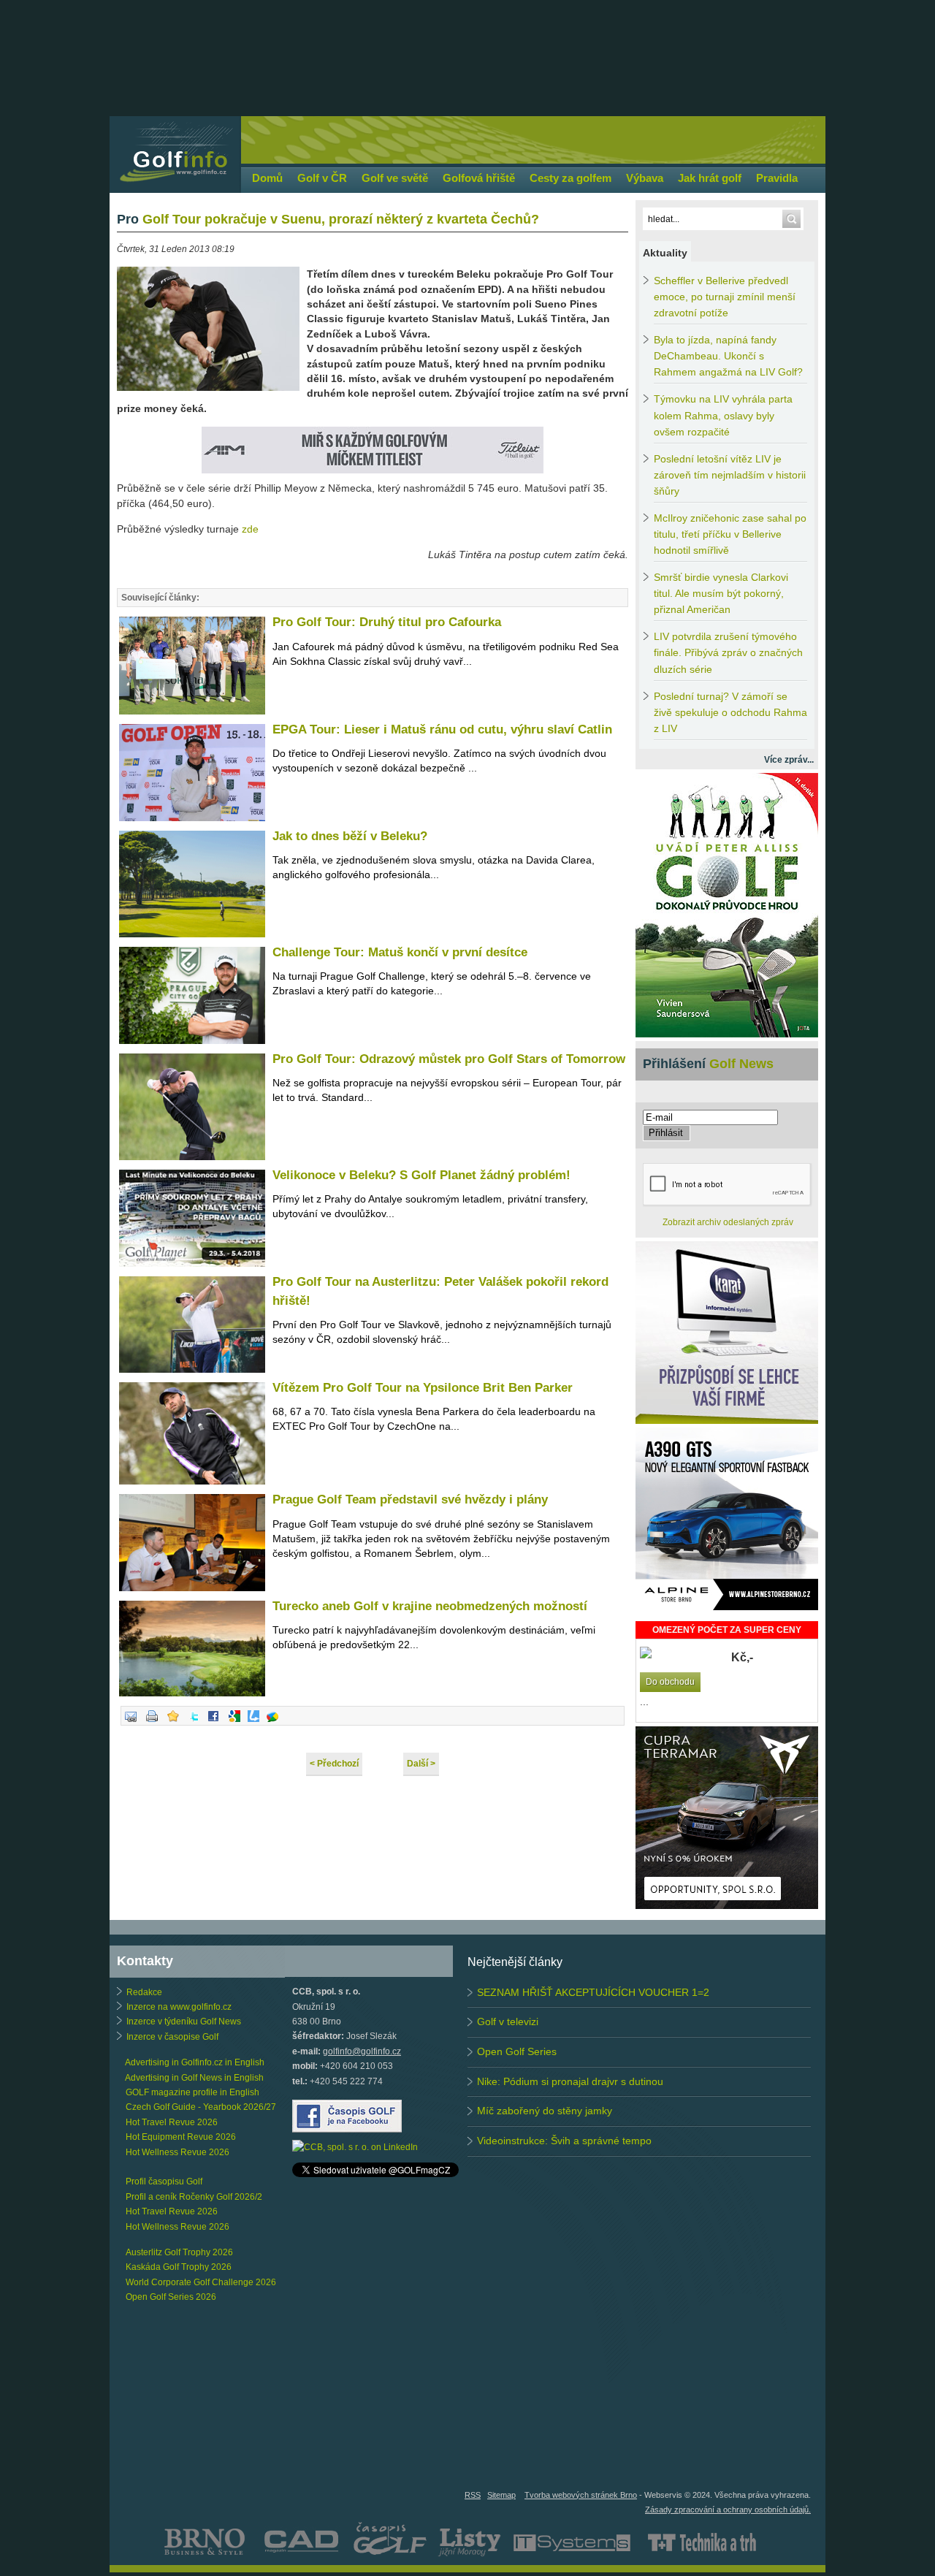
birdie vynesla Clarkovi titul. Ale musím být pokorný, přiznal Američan (721, 594)
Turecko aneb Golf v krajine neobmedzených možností (430, 1606)
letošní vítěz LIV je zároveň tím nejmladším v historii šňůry (730, 475)
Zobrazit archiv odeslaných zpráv (728, 1222)
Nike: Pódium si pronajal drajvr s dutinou (570, 2081)
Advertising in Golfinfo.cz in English (195, 2062)
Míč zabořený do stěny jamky (545, 2111)
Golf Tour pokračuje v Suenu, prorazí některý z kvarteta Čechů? (328, 219)
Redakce (144, 1992)
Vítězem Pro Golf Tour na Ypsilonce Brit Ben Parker (423, 1388)
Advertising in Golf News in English (194, 2078)
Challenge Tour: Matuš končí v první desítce (400, 952)
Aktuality (665, 253)
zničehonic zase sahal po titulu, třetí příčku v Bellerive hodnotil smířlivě (730, 534)
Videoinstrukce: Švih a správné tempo (564, 2141)
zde (250, 529)
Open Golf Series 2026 (171, 2297)
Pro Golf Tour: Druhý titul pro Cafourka (389, 622)
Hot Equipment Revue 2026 (181, 2137)
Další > (421, 1764)
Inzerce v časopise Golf (172, 2037)
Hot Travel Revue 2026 (172, 2122)
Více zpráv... (789, 760)
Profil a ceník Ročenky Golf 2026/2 (194, 2197)
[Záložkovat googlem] (234, 1723)
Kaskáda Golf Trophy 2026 (179, 2267)
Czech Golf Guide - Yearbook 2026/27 (201, 2107)
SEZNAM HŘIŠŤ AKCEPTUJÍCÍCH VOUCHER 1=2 (593, 1992)
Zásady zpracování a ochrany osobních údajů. (728, 2510)
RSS (473, 2495)
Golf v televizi (508, 2021)
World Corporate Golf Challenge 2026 (201, 2282)
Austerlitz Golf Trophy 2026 (179, 2252)
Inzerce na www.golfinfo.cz (179, 2007)
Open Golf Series (517, 2051)
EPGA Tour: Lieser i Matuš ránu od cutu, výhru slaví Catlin (442, 729)
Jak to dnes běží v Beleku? (350, 836)
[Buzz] (272, 1723)
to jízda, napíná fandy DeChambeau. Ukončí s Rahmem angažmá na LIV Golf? (728, 356)
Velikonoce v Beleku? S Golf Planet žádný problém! (421, 1175)
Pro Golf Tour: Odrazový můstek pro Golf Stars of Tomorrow (449, 1059)
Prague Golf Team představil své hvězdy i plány (410, 1500)
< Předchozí (334, 1764)
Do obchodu (670, 1682)
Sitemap (501, 2495)
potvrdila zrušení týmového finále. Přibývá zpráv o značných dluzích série (728, 653)
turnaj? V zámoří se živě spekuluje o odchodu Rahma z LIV (730, 713)
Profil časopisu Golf (164, 2181)
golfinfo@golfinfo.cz (362, 2051)
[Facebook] (213, 1723)
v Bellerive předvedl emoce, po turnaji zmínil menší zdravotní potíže (725, 297)
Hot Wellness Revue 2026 (178, 2152)
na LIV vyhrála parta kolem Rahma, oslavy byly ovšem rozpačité (723, 415)
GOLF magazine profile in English (192, 2092)
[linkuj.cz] (253, 1723)
